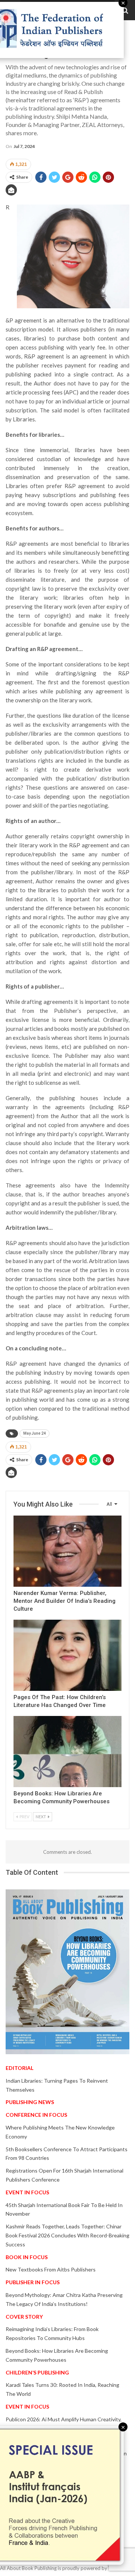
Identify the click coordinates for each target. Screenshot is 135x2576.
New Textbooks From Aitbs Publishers (51, 2269)
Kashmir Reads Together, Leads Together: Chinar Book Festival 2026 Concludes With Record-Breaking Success (67, 2235)
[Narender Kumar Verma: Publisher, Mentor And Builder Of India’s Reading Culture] (67, 1551)
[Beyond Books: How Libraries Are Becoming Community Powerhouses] (67, 1752)
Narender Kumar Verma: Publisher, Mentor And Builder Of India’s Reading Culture (64, 1601)
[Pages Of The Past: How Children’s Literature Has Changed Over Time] (67, 1655)
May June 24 (34, 1433)
